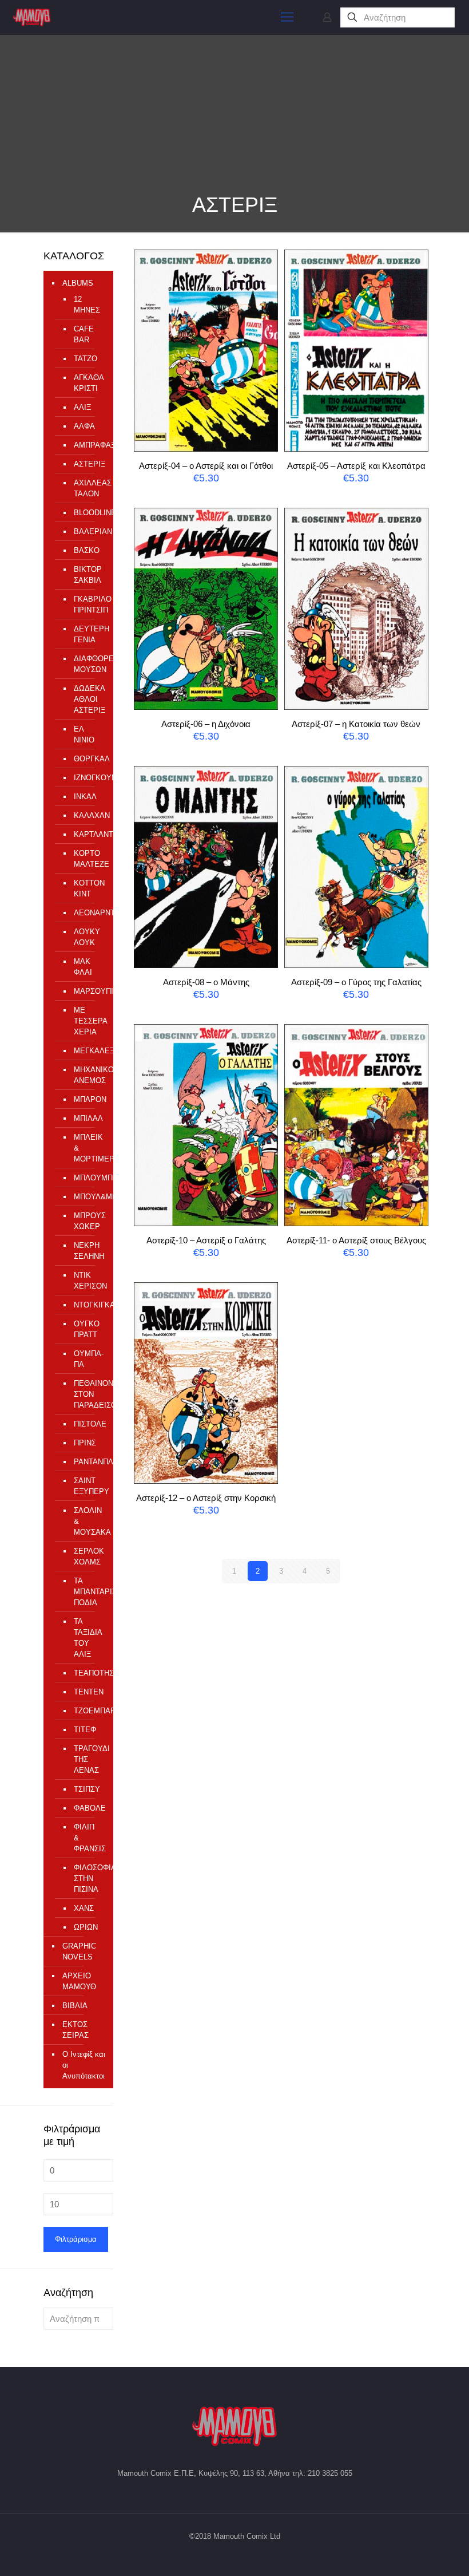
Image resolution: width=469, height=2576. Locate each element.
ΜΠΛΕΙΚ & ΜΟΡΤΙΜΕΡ (88, 1148)
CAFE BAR (84, 334)
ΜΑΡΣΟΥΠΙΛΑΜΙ (88, 991)
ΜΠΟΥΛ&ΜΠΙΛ (88, 1197)
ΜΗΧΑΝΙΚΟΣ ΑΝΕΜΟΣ (88, 1075)
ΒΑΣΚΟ (87, 550)
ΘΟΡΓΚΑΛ (88, 759)
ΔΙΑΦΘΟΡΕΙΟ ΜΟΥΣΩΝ (88, 664)
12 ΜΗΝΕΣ (87, 305)
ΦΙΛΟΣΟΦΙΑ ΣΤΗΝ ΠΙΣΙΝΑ (88, 1878)
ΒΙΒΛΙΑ (75, 2006)
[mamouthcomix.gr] (32, 17)
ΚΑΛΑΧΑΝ (88, 815)
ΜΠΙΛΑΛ (88, 1118)
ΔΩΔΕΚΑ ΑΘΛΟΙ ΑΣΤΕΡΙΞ (88, 699)
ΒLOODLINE (88, 513)
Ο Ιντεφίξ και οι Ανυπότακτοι (84, 2065)
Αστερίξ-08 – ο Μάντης (206, 982)
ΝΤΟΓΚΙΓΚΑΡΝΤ (88, 1305)
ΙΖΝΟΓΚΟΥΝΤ (88, 778)
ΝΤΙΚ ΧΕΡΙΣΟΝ (88, 1281)
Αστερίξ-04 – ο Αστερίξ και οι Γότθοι (206, 466)
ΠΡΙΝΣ (85, 1443)
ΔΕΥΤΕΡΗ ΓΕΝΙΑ (88, 634)
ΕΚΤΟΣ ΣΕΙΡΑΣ (75, 2030)
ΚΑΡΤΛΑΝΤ (88, 834)
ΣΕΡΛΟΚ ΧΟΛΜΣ (88, 1556)
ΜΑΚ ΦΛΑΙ (83, 967)
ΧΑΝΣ (84, 1908)
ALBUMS (78, 283)
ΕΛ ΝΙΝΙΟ (84, 734)
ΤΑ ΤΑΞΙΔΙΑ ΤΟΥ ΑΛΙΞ (88, 1638)
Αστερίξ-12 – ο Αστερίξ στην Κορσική (206, 1498)
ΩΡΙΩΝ (86, 1927)
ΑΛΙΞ (82, 407)
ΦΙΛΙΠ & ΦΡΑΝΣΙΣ (88, 1838)
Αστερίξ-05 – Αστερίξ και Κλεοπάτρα (356, 466)
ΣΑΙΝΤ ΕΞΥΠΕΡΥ (88, 1486)
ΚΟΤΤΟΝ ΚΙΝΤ (88, 888)
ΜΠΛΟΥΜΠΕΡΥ (88, 1178)
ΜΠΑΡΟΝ (88, 1099)
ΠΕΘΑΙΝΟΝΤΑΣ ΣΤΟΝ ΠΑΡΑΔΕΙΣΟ (88, 1394)
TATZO (86, 359)
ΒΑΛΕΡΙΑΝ (88, 532)
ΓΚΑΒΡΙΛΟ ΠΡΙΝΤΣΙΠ (88, 605)
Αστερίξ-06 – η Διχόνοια (206, 724)
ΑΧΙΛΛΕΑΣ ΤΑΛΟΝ (88, 488)
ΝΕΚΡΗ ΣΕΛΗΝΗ (88, 1251)
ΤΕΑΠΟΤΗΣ (88, 1673)
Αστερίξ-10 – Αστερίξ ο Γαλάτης (206, 1240)
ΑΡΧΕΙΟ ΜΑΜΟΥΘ (79, 1981)
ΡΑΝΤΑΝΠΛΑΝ (88, 1462)
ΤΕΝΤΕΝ (88, 1692)
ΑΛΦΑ (84, 426)
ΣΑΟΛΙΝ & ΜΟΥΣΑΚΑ (88, 1521)
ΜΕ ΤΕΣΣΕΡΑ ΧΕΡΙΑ (88, 1021)
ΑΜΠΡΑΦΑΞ (88, 445)
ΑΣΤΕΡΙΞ (88, 464)
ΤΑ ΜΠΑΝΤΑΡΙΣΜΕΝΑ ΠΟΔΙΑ (88, 1592)
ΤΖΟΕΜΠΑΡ (88, 1711)
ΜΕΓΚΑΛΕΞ (88, 1051)
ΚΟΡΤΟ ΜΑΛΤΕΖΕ (88, 859)
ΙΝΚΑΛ (85, 797)
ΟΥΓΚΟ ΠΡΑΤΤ (87, 1329)
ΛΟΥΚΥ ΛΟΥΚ (87, 937)
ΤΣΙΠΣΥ (87, 1789)
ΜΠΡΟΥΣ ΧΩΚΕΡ (88, 1221)
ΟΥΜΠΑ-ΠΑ (88, 1359)
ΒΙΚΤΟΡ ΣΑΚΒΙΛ (88, 575)
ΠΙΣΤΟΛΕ (88, 1424)
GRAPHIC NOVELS (79, 1951)
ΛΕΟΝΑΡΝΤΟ (88, 913)
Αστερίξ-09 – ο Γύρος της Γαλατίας (356, 982)
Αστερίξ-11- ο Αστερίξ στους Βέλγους (356, 1240)
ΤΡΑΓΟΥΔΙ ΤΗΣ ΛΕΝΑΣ (88, 1759)
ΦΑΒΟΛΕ (88, 1808)
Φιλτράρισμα (76, 2239)
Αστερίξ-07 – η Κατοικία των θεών (356, 724)
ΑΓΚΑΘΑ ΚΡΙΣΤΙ (88, 383)
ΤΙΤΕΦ (85, 1730)
